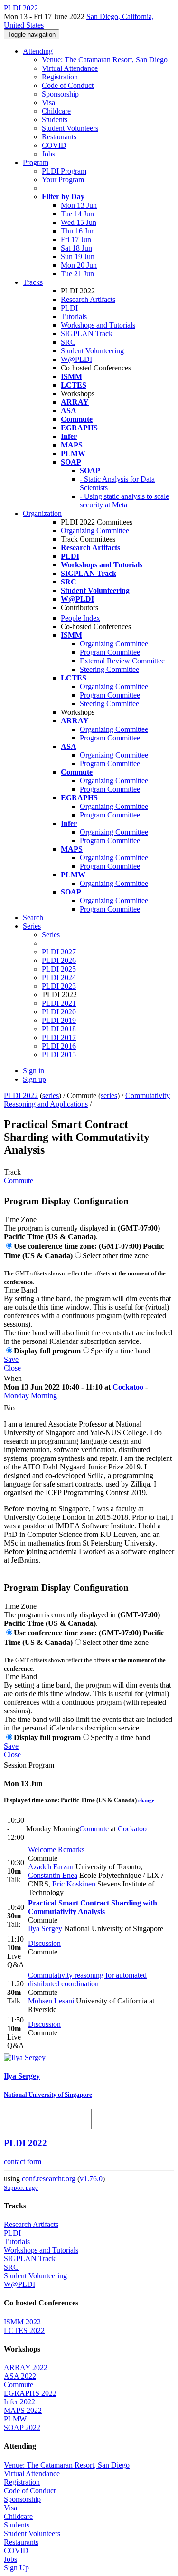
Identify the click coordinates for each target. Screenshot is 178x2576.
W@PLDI (76, 359)
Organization (42, 513)
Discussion (44, 1943)
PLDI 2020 (59, 1012)
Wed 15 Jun (79, 222)
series (51, 1095)
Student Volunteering (92, 351)
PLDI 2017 (59, 1037)
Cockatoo (128, 1387)
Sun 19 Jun (78, 257)
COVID (54, 145)
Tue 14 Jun (77, 214)
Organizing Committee (95, 530)
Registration (60, 77)
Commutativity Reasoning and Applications (87, 1100)
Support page (21, 2188)
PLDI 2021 (59, 1003)
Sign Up (16, 2568)
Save (11, 1359)
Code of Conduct (68, 85)
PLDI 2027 (59, 952)
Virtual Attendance (70, 68)
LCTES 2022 (24, 2330)
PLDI (69, 308)
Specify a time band (120, 1351)
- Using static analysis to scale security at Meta (124, 501)
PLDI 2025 (59, 969)
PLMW (15, 2419)
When (13, 1378)
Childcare (56, 111)
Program (36, 162)
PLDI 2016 (59, 1046)
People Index (80, 618)
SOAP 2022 (22, 2427)
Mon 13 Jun (79, 205)
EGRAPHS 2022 (30, 2393)
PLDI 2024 (59, 977)
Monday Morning (30, 1395)
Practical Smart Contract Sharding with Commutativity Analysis (93, 1907)
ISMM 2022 (22, 2322)
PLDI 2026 (59, 960)
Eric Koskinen (74, 1884)
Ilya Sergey (45, 1929)
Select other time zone (116, 1256)
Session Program (29, 1765)
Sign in (33, 1071)
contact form (23, 2162)
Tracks (33, 282)
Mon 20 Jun (79, 265)
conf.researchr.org (49, 2179)
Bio (9, 1408)
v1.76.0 (91, 2179)
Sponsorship (60, 94)
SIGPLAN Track (87, 334)
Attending (38, 51)
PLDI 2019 (59, 1020)
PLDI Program (64, 171)
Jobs (48, 154)
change (146, 1800)
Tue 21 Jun (77, 274)
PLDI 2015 (59, 1055)
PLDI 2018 (59, 1029)
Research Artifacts (88, 299)
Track (12, 1172)
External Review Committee (122, 661)
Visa (48, 102)
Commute (19, 1181)
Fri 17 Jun (76, 239)
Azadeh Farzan (51, 1867)
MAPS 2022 (23, 2410)
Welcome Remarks (56, 1850)
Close (12, 1368)
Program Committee (110, 652)
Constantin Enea (53, 1875)
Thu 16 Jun (78, 231)
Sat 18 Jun (76, 248)
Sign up (34, 1079)
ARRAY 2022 (26, 2367)
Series (51, 935)
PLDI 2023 (59, 986)
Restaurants (59, 137)
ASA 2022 (20, 2376)
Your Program (63, 180)
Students (55, 120)
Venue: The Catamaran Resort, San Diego (105, 60)
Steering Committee (109, 669)
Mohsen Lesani (51, 2001)
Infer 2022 (19, 2402)
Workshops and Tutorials (98, 325)
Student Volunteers (70, 128)
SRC (68, 342)
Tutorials (74, 316)
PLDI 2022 (21, 1095)
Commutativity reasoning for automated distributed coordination (87, 1979)
